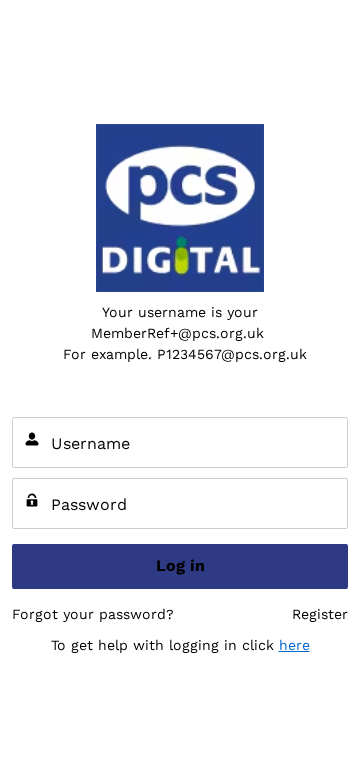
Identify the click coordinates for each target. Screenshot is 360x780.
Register (320, 614)
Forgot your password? (93, 614)
